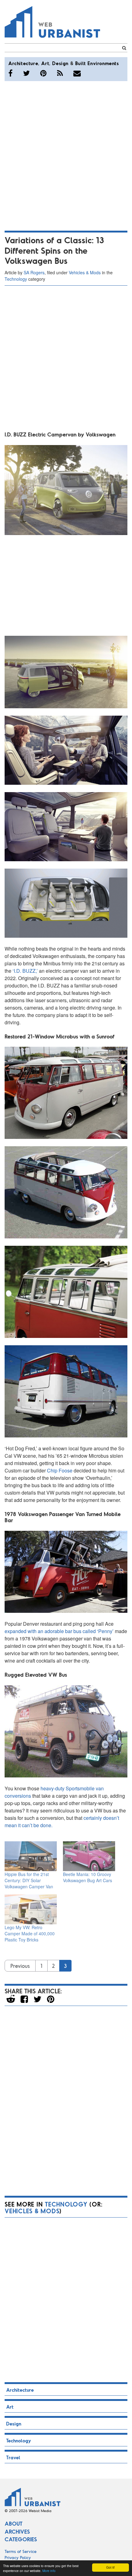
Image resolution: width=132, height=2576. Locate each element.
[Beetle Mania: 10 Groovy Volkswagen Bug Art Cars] (89, 1856)
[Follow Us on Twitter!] (26, 73)
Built (81, 63)
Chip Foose (60, 1470)
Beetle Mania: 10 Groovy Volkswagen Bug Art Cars (87, 1877)
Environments (103, 63)
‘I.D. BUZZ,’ (26, 971)
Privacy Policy (18, 2557)
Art (45, 63)
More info (49, 2571)
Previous (20, 1966)
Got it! (111, 2567)
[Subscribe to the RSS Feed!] (60, 73)
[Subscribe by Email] (77, 73)
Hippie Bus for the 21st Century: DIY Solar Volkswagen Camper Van (29, 1880)
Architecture (23, 63)
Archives (17, 2531)
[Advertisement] (66, 155)
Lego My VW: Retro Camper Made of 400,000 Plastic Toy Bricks (30, 1933)
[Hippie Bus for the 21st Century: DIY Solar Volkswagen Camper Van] (31, 1856)
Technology (16, 279)
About (14, 2523)
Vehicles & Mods (85, 272)
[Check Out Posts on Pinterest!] (43, 73)
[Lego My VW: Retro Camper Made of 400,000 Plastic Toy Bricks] (31, 1909)
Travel (13, 2457)
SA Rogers (34, 272)
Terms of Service (21, 2551)
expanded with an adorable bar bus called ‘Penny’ (60, 1631)
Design (60, 63)
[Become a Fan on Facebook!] (10, 73)
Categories (21, 2539)
